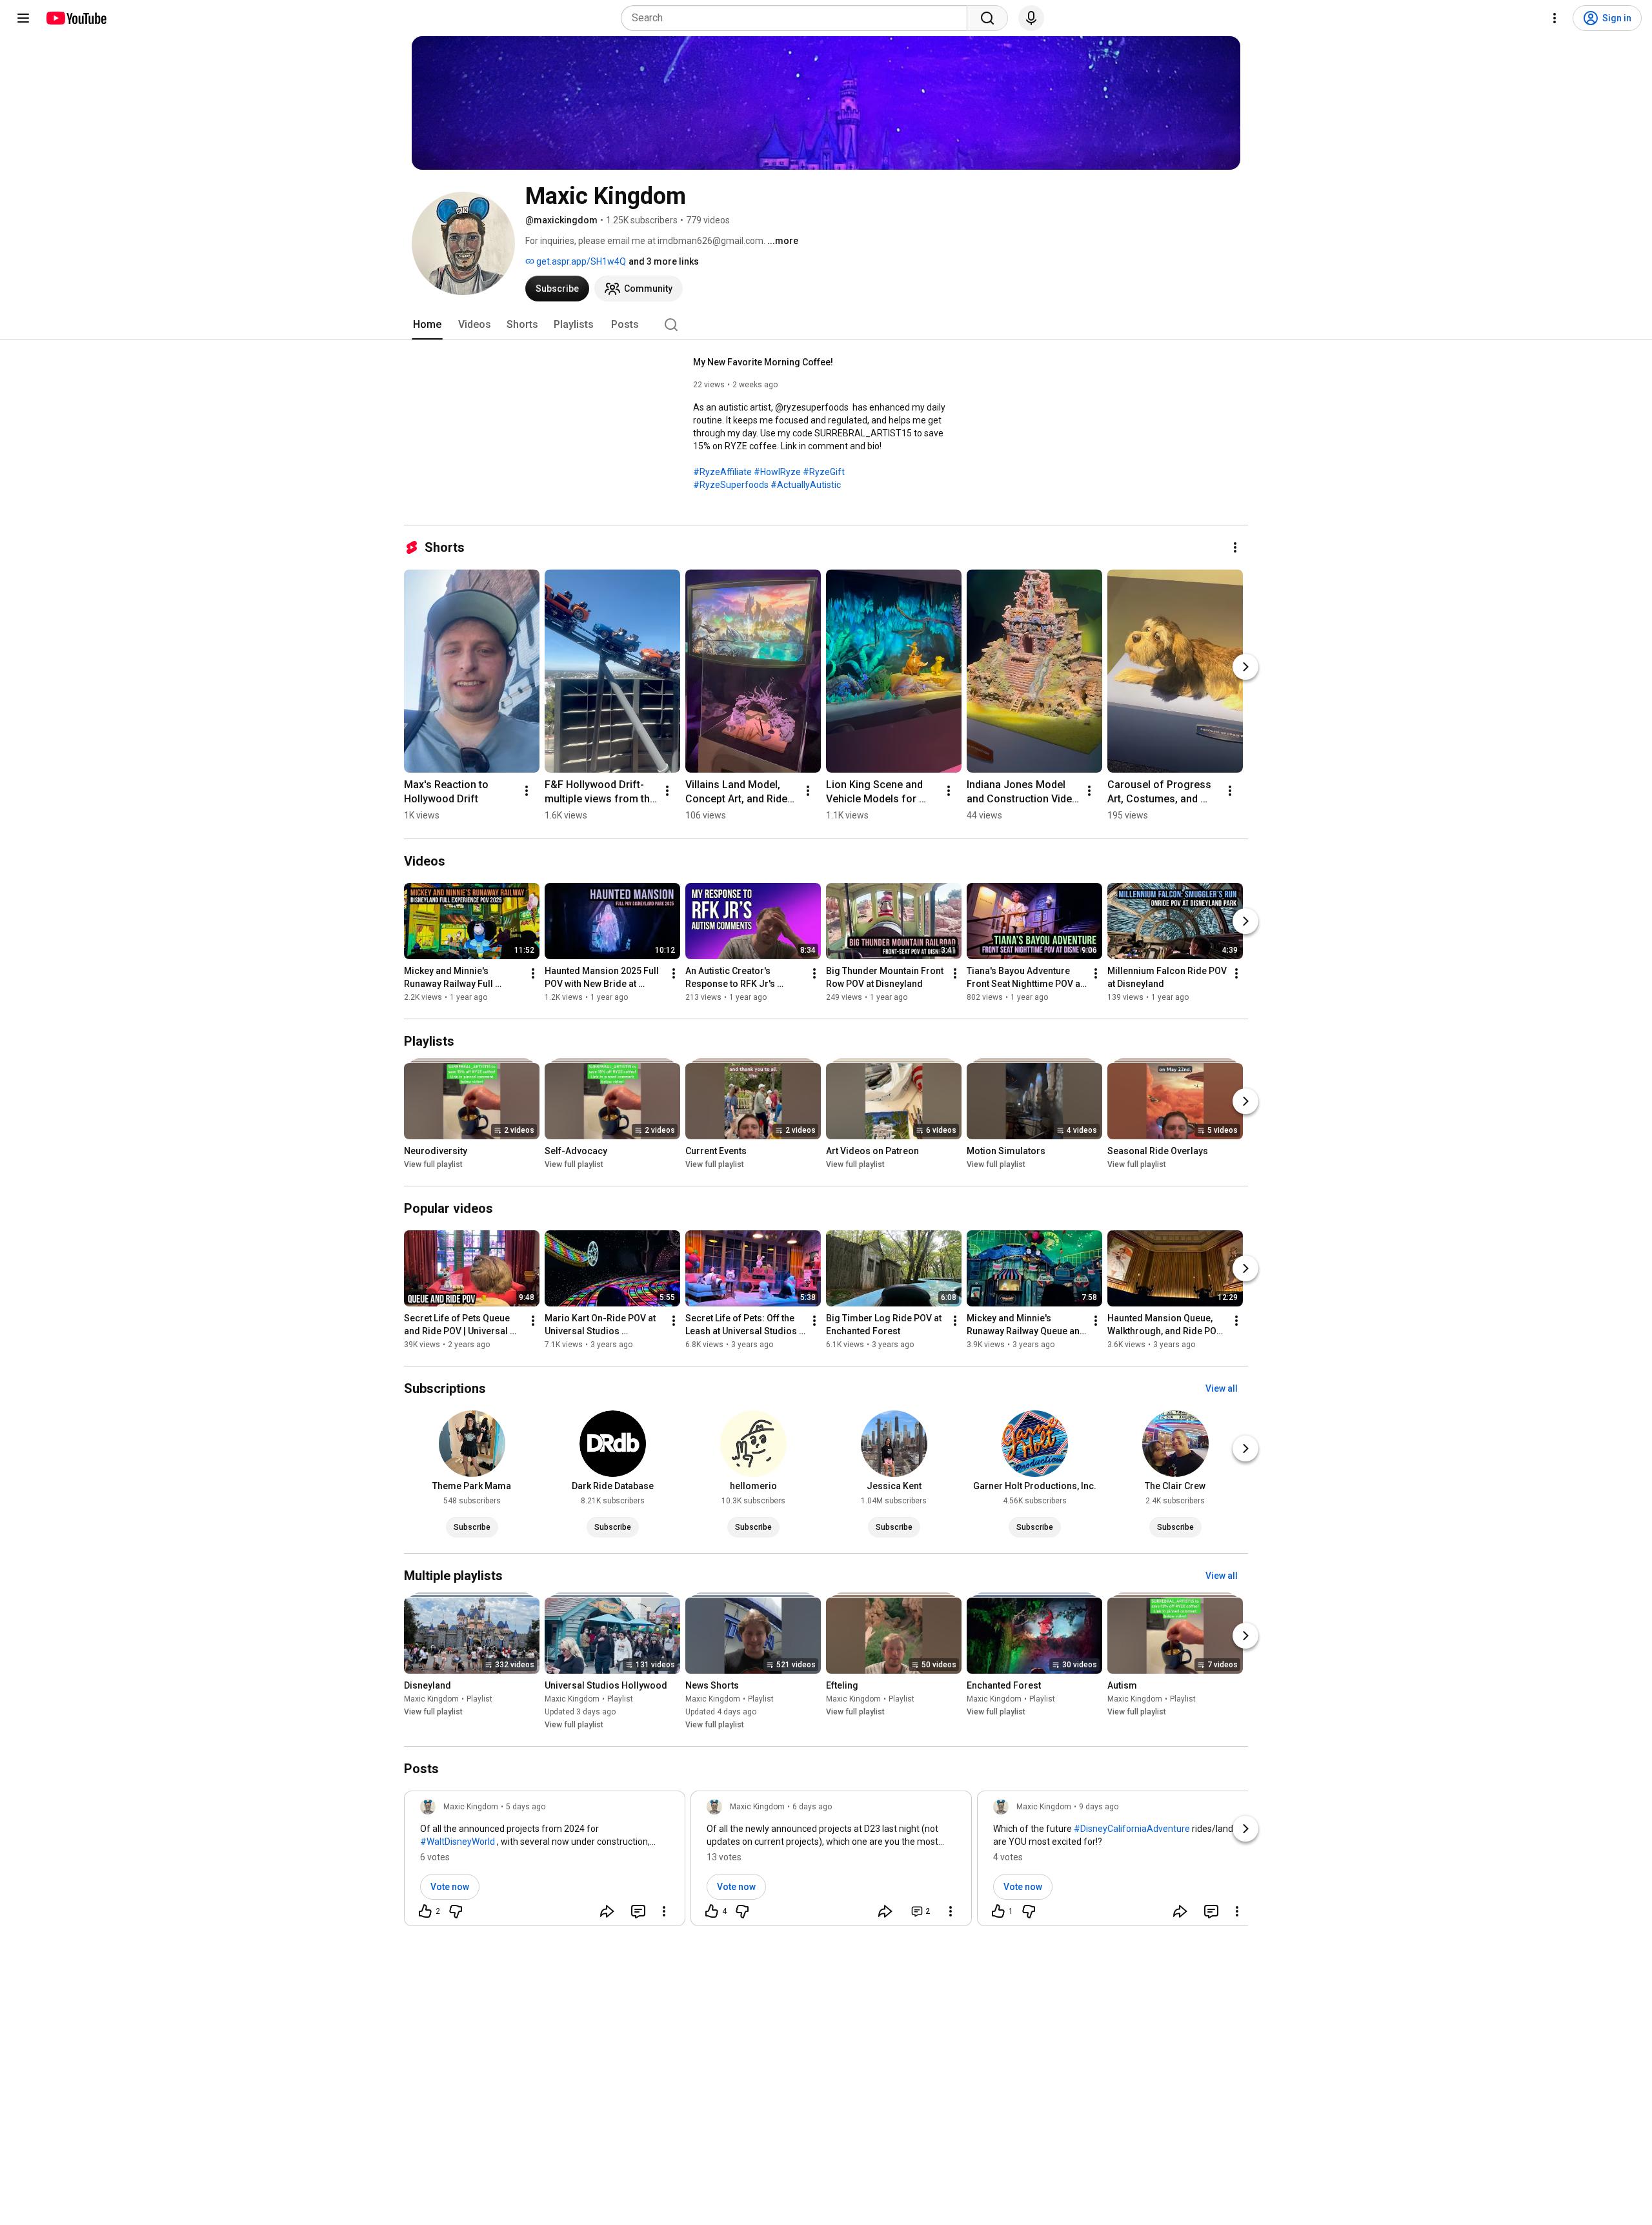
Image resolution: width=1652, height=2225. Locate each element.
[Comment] (638, 1911)
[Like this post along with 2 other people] (425, 1911)
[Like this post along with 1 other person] (998, 1911)
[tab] (427, 325)
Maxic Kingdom (431, 1699)
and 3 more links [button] (664, 261)
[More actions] (1235, 547)
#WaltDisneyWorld (458, 1842)
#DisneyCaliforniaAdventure (1132, 1829)
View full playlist (433, 1164)
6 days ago (812, 1807)
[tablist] (826, 325)
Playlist (479, 1699)
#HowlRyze (777, 472)
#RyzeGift (824, 472)
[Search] (987, 18)
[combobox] (798, 18)
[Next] (1245, 667)
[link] (545, 1862)
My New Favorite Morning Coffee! (763, 362)
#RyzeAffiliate (722, 472)
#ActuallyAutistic (806, 485)
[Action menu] (664, 1911)
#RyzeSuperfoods (731, 485)
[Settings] (1555, 18)
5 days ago (526, 1807)
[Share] (607, 1911)
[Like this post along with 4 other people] (712, 1911)
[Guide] (23, 18)
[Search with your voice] (1031, 18)
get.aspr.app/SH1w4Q (580, 261)
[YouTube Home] (76, 18)
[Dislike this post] (456, 1911)
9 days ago (1099, 1807)
